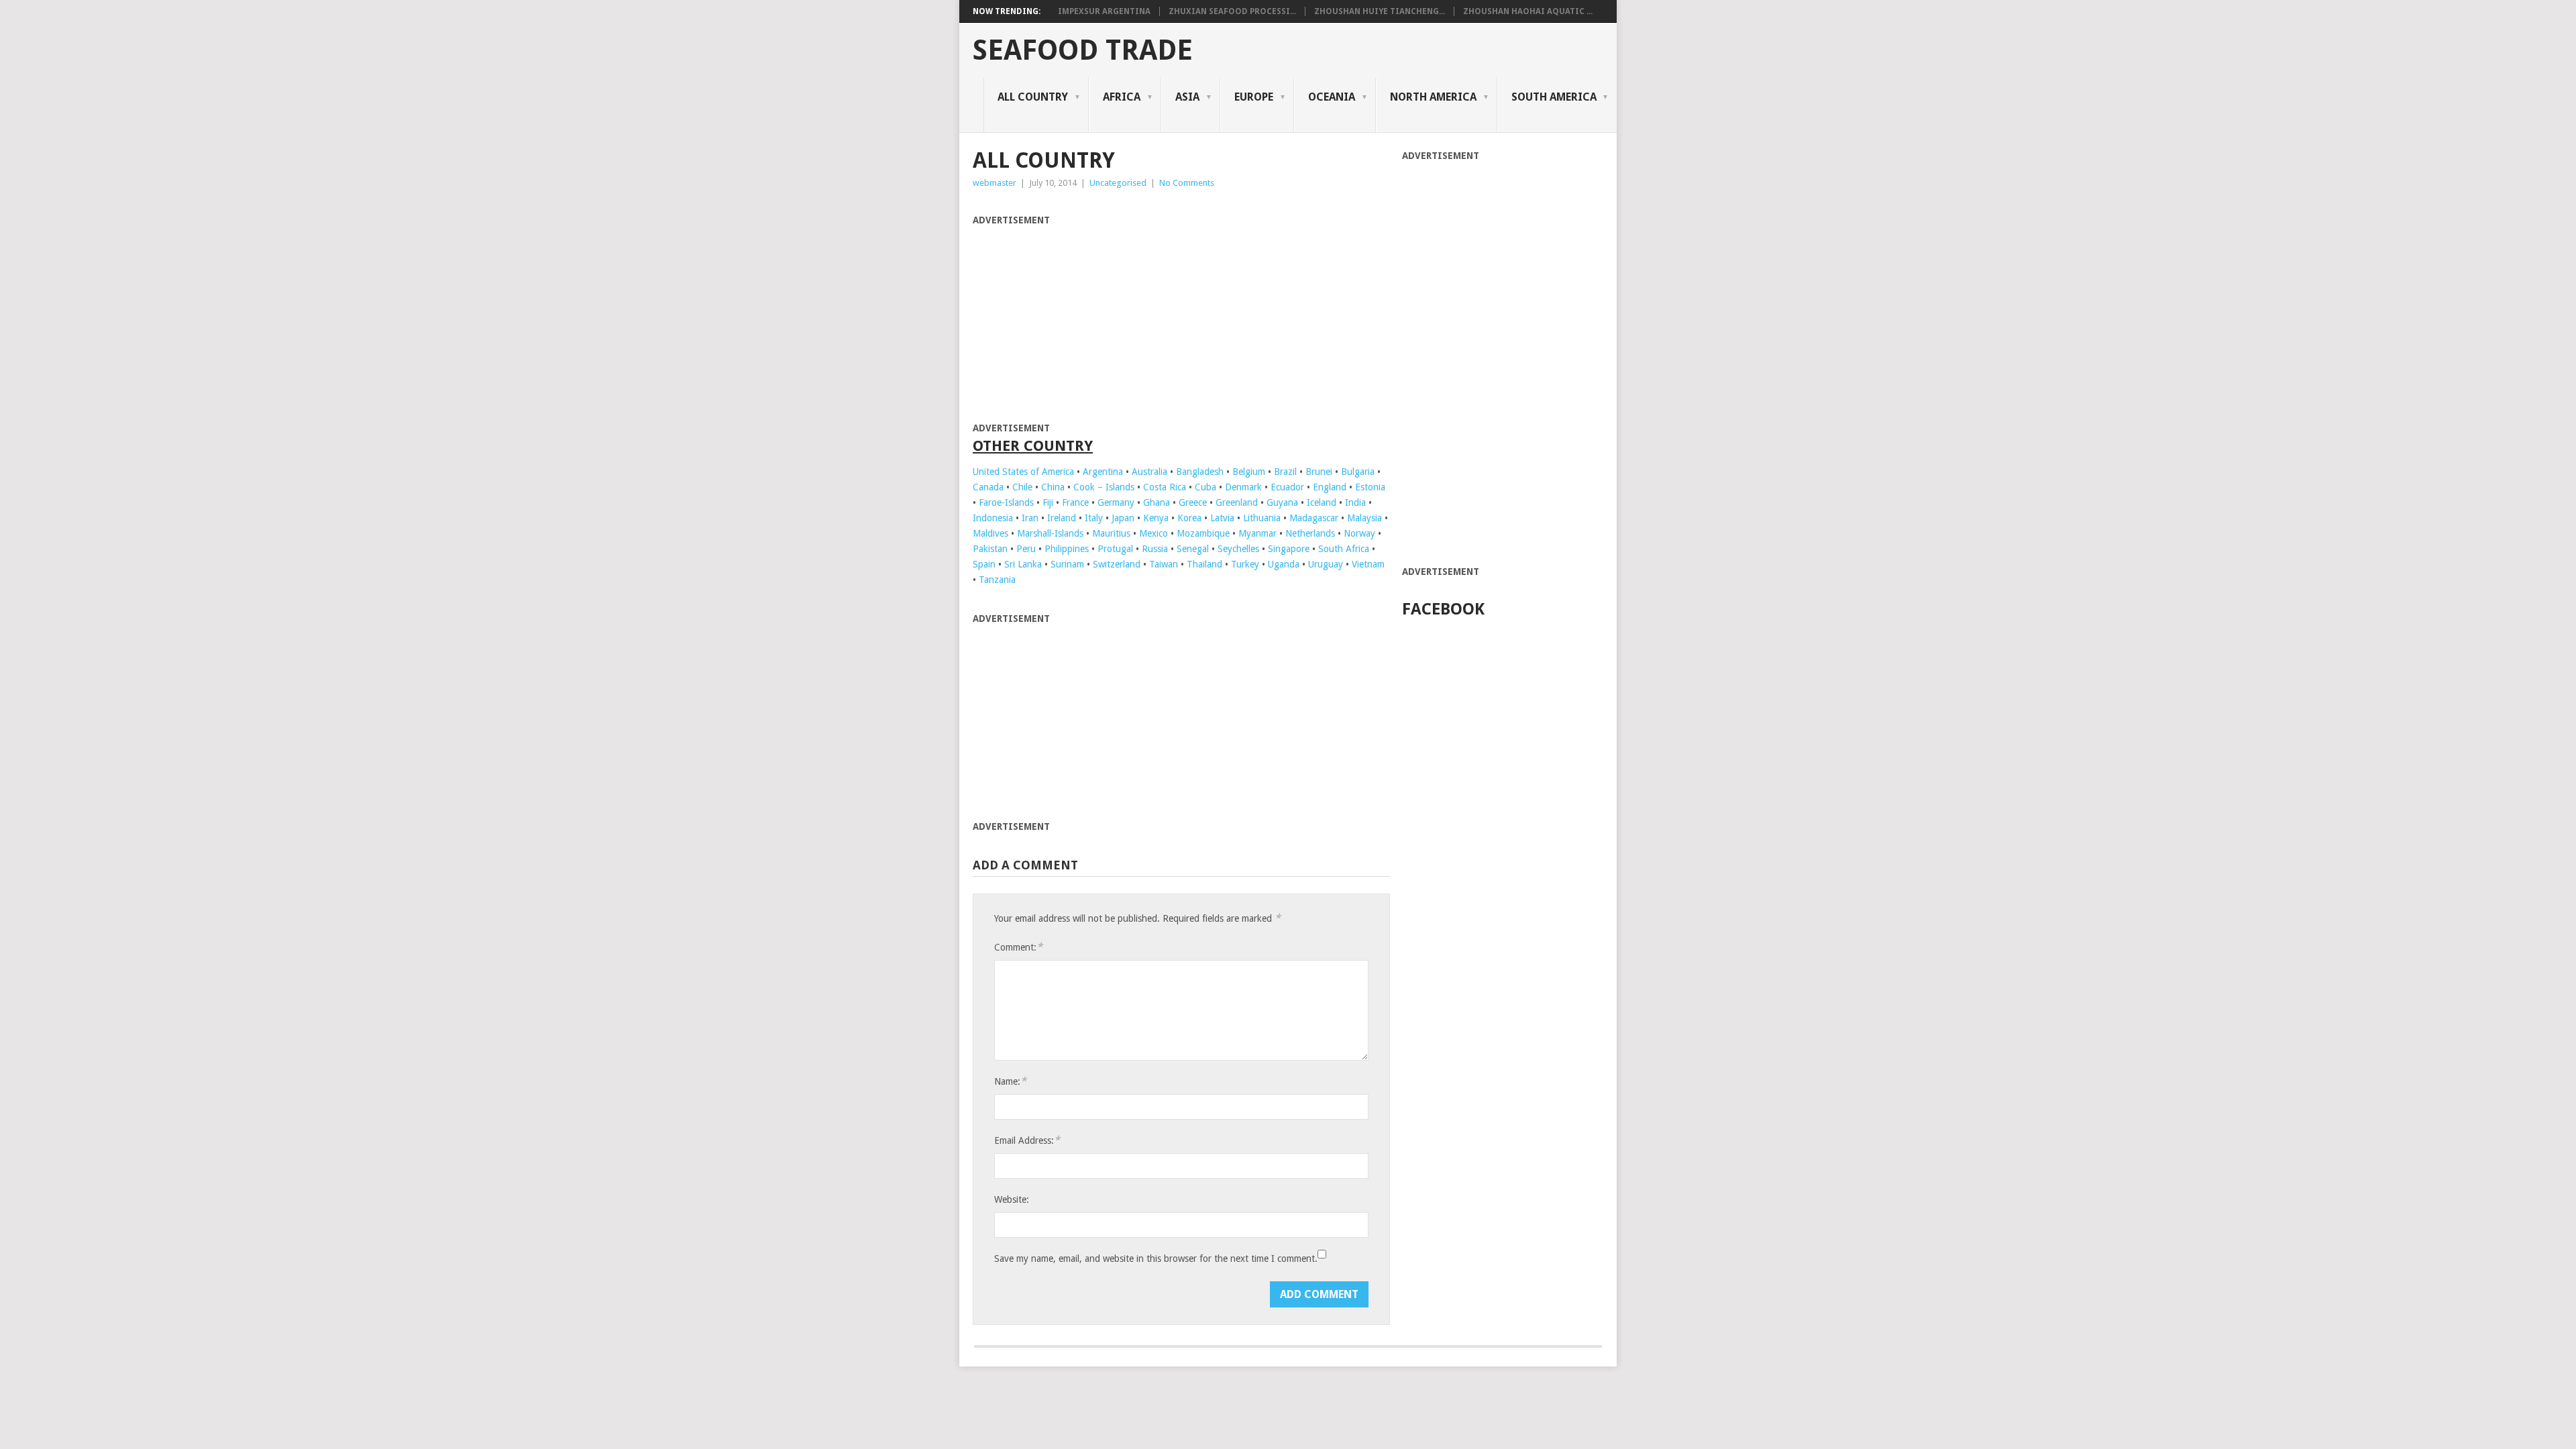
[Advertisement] (1085, 322)
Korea (1189, 518)
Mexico (1153, 533)
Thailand (1204, 564)
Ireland (1062, 518)
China (1053, 487)
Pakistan (990, 549)
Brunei (1319, 472)
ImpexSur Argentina (1104, 11)
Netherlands (1310, 533)
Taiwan (1164, 564)
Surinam (1067, 564)
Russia (1155, 549)
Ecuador (1287, 487)
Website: (1012, 1199)
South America (1554, 97)
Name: (1010, 1081)
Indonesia (993, 518)
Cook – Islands (1104, 487)
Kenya (1156, 518)
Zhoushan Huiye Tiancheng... (1380, 11)
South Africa (1344, 549)
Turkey (1245, 564)
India (1355, 502)
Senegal (1193, 549)
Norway (1359, 533)
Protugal (1115, 549)
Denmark (1243, 487)
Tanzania (997, 580)
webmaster (995, 183)
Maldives (990, 533)
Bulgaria (1358, 472)
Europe (1254, 97)
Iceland (1322, 502)
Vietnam (1368, 564)
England (1330, 487)
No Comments (1187, 183)
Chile (1022, 487)
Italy (1094, 518)
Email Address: (1027, 1140)
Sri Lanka (1023, 564)
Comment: (1018, 947)
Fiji (1048, 502)
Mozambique (1203, 533)
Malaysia (1364, 518)
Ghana (1157, 502)
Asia (1187, 97)
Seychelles (1238, 549)
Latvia (1222, 518)
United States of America (1023, 472)
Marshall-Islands (1050, 533)
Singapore (1289, 549)
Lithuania (1262, 518)
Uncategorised (1118, 183)
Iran (1030, 518)
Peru (1026, 549)
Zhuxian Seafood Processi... (1232, 11)
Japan (1123, 518)
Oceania (1332, 97)
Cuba (1205, 487)
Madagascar (1314, 518)
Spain (984, 564)
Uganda (1284, 564)
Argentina (1103, 472)
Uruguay (1326, 564)
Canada (988, 487)
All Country (1033, 97)
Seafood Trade (1083, 50)
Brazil (1285, 472)
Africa (1122, 97)
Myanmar (1257, 533)
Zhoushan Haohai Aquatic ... (1528, 11)
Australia (1149, 472)
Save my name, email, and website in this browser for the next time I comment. (1156, 1258)
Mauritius (1111, 533)
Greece (1193, 502)
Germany (1116, 502)
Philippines (1067, 549)
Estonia (1370, 487)
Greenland (1237, 502)
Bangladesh (1200, 472)
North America (1433, 97)
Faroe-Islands (1006, 502)
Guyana (1282, 502)
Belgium (1249, 472)
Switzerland (1117, 564)
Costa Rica (1165, 487)
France (1075, 502)
